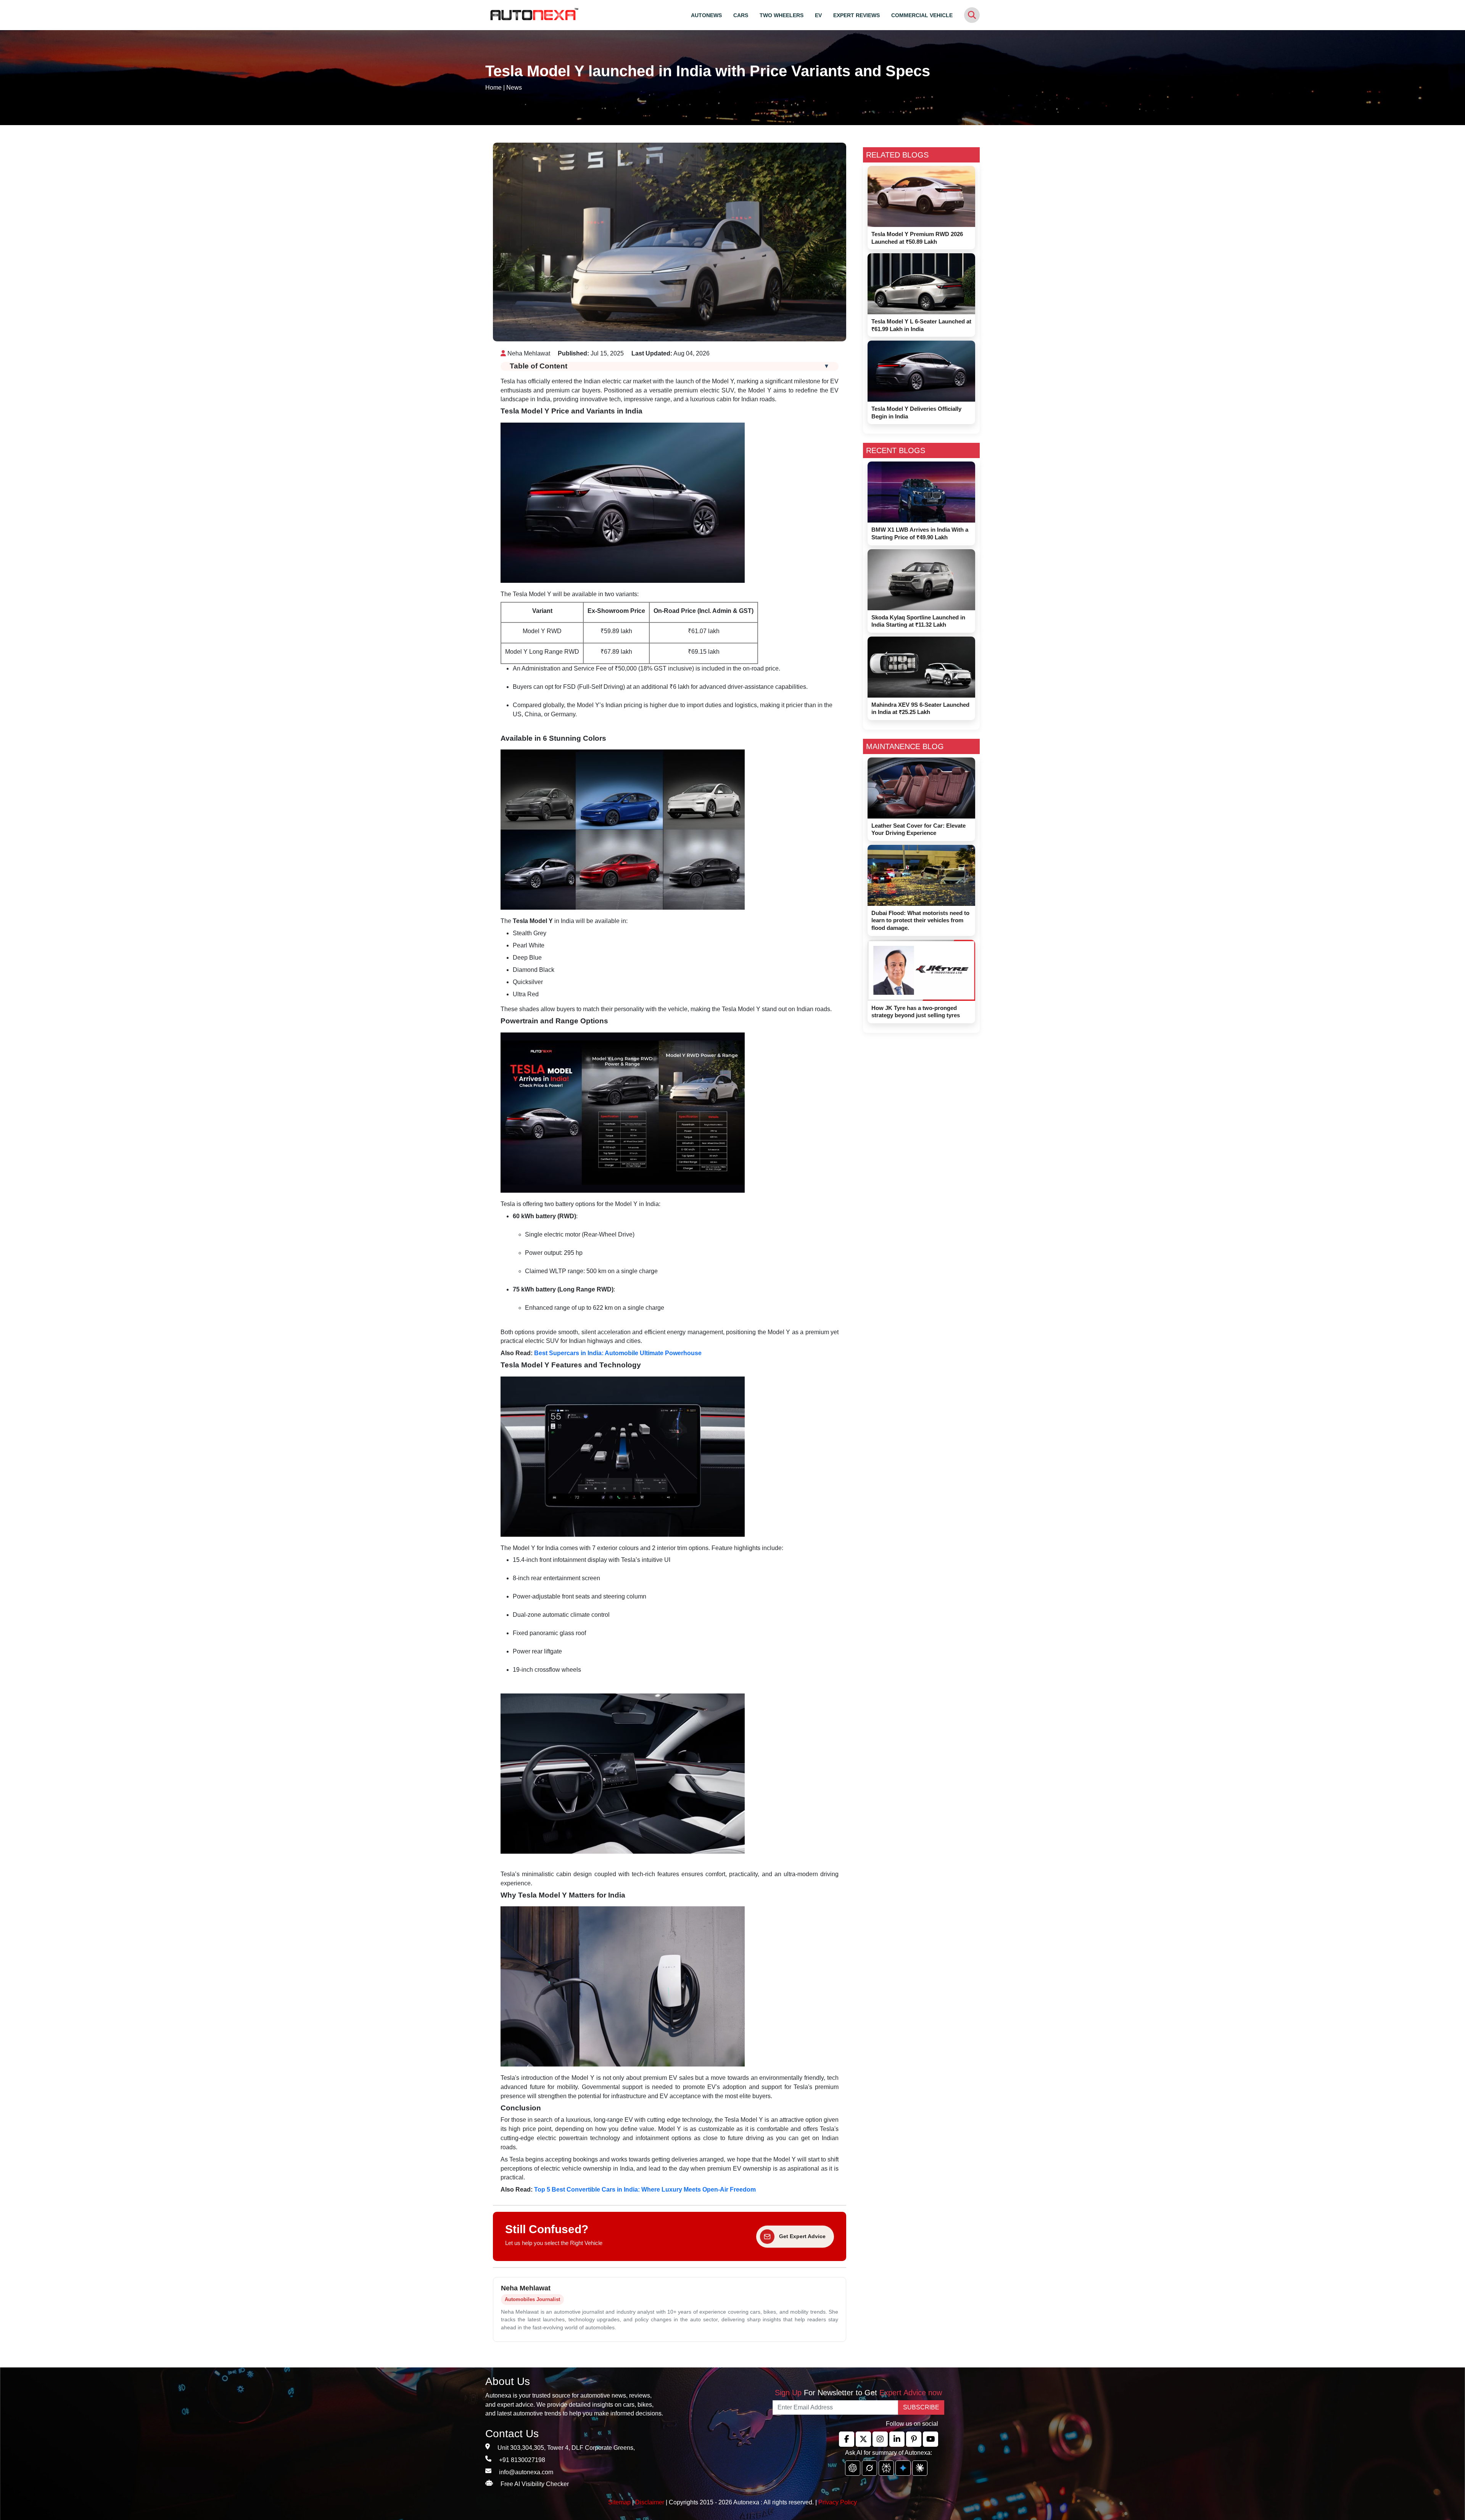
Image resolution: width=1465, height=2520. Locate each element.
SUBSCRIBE (921, 2407)
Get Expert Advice (802, 2236)
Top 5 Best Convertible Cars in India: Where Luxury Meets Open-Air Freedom (645, 2190)
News (514, 88)
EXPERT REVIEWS (856, 15)
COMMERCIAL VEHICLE (922, 15)
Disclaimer (650, 2502)
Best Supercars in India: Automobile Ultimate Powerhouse (618, 1353)
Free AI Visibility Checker (535, 2484)
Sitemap (620, 2502)
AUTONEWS (706, 15)
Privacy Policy (838, 2502)
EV (818, 15)
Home (493, 88)
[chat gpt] (853, 2468)
